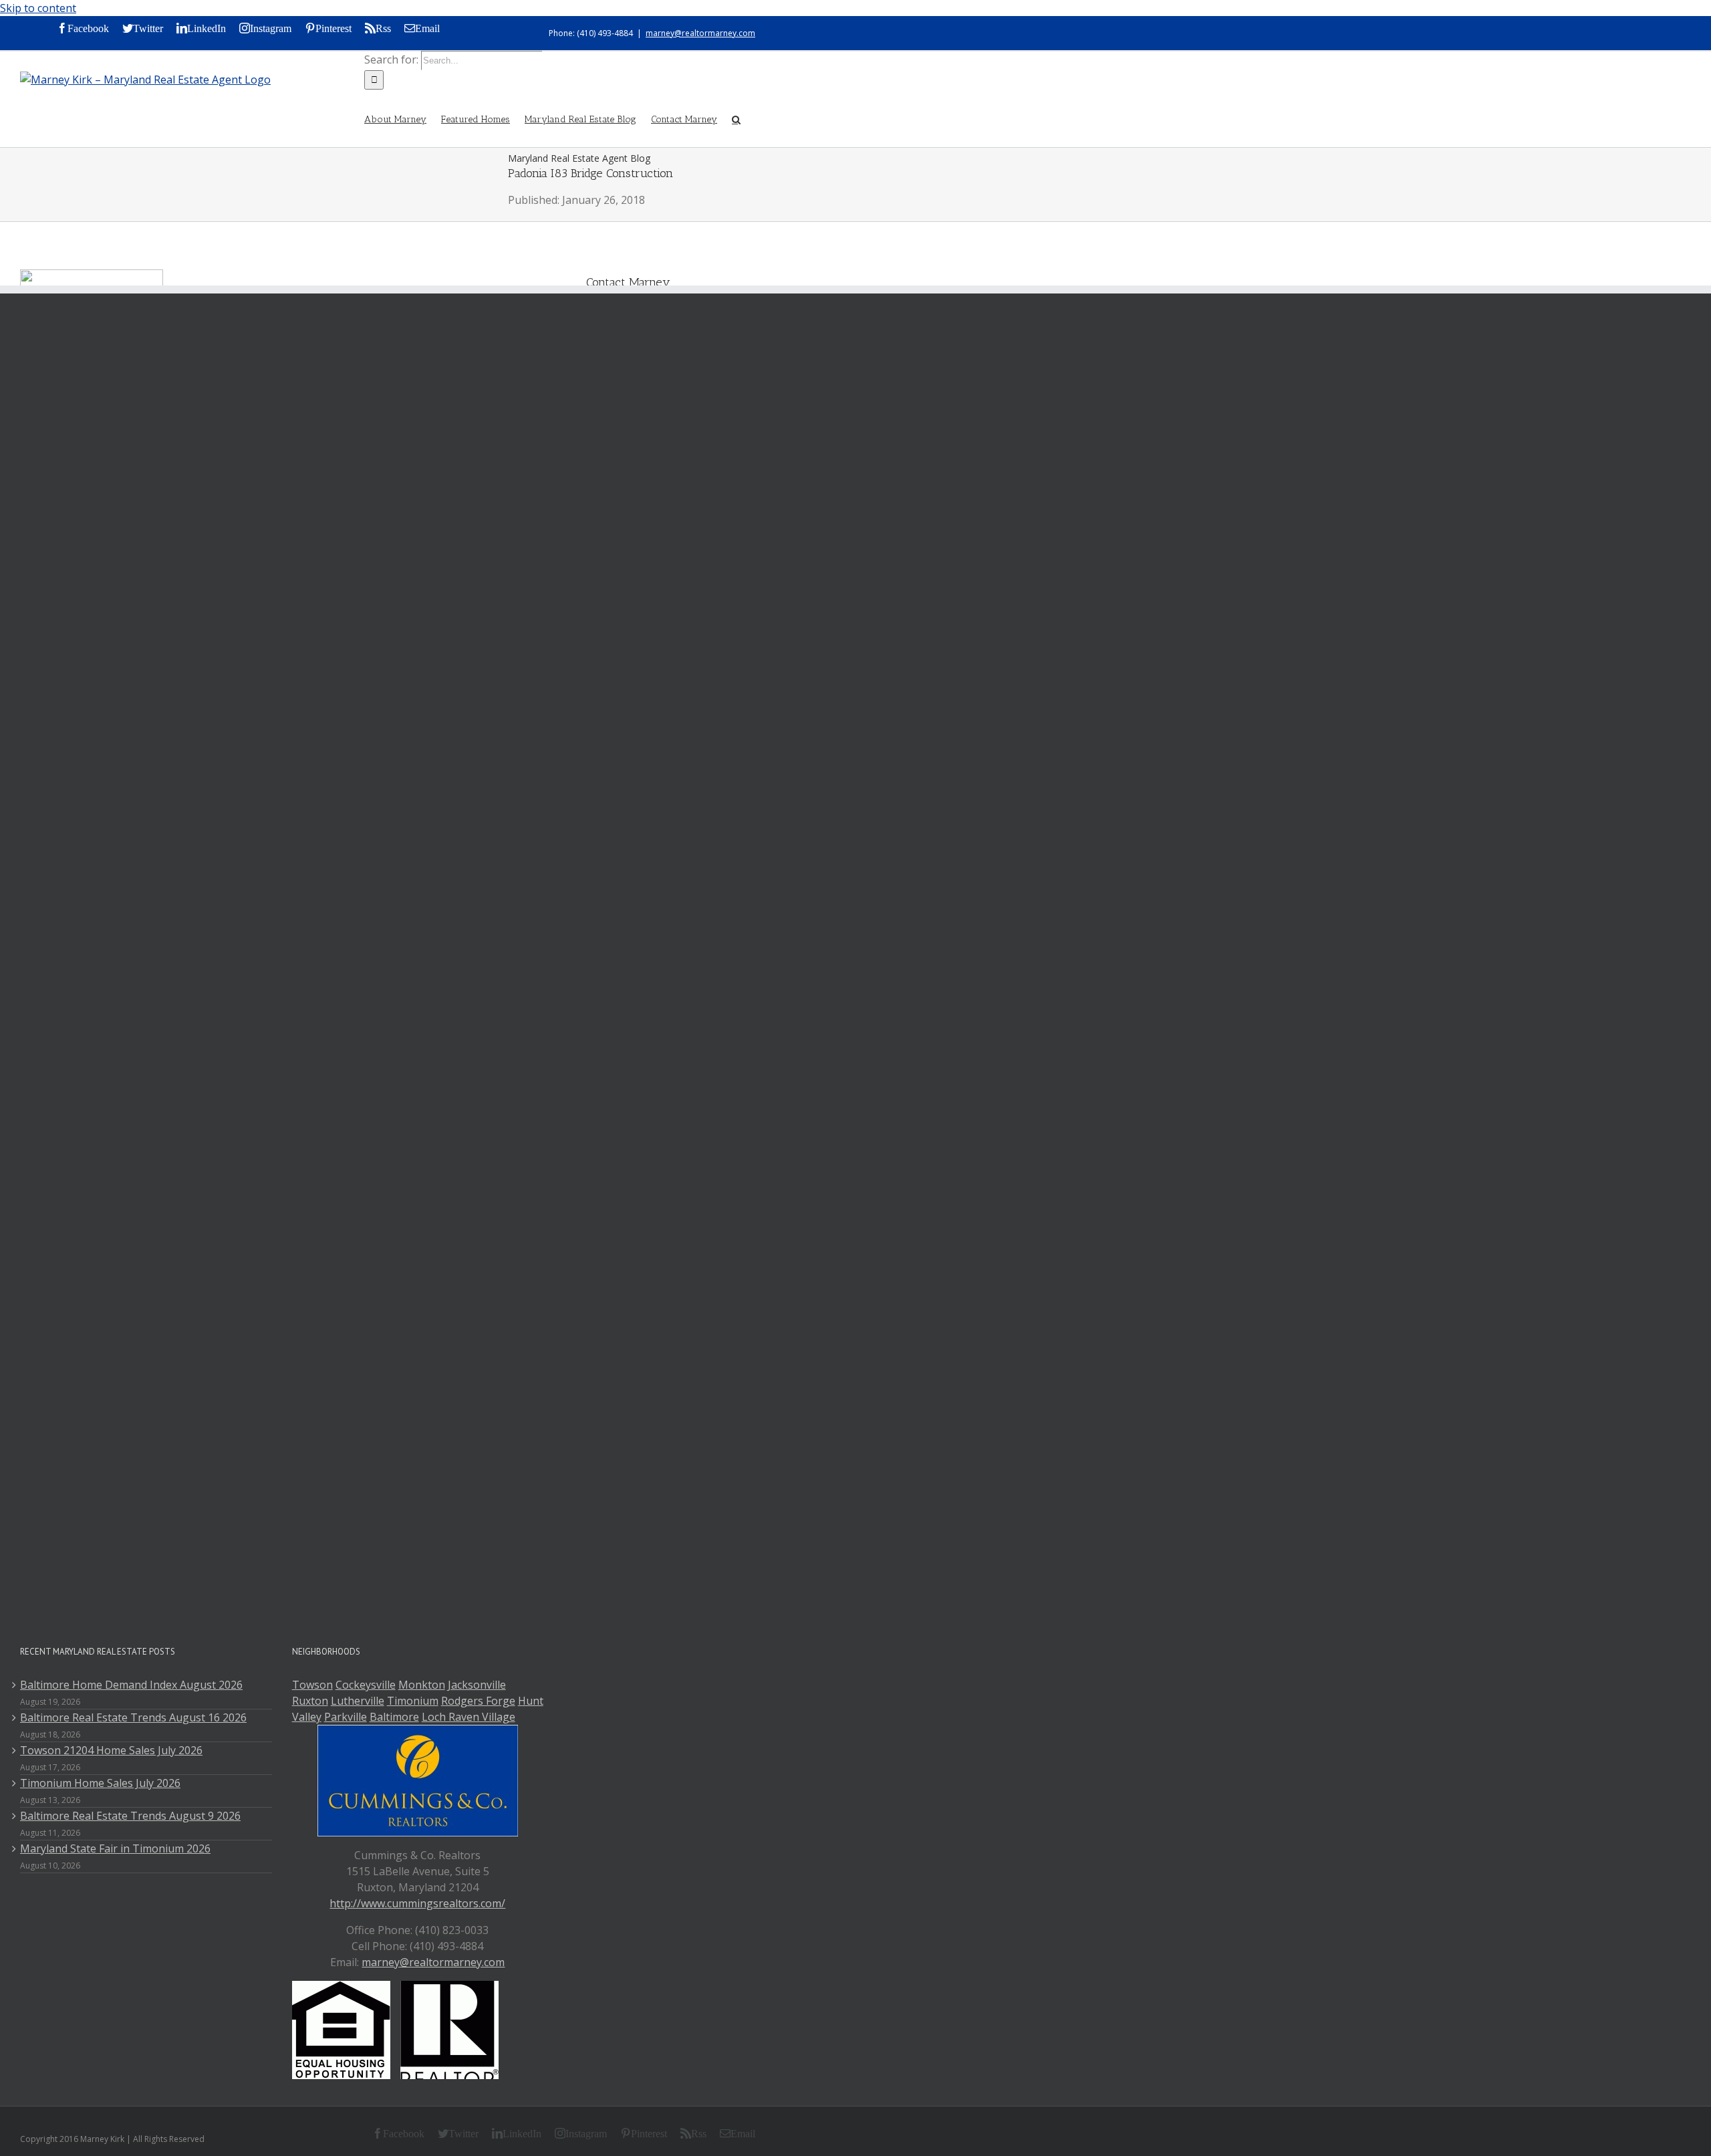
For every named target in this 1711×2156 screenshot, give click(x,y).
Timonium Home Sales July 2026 (100, 1783)
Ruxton (310, 1701)
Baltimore (394, 1717)
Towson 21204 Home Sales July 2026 (111, 1750)
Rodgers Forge (478, 1701)
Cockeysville (366, 1685)
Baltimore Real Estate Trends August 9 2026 (130, 1816)
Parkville (346, 1717)
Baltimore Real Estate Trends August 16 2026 (133, 1717)
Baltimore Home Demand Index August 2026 (131, 1685)
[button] (736, 118)
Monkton (422, 1685)
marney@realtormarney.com (700, 33)
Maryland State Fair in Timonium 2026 (115, 1848)
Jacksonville (477, 1685)
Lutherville (358, 1701)
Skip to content (38, 8)
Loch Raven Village (469, 1717)
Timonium (413, 1701)
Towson (312, 1685)
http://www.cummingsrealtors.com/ (417, 1903)
